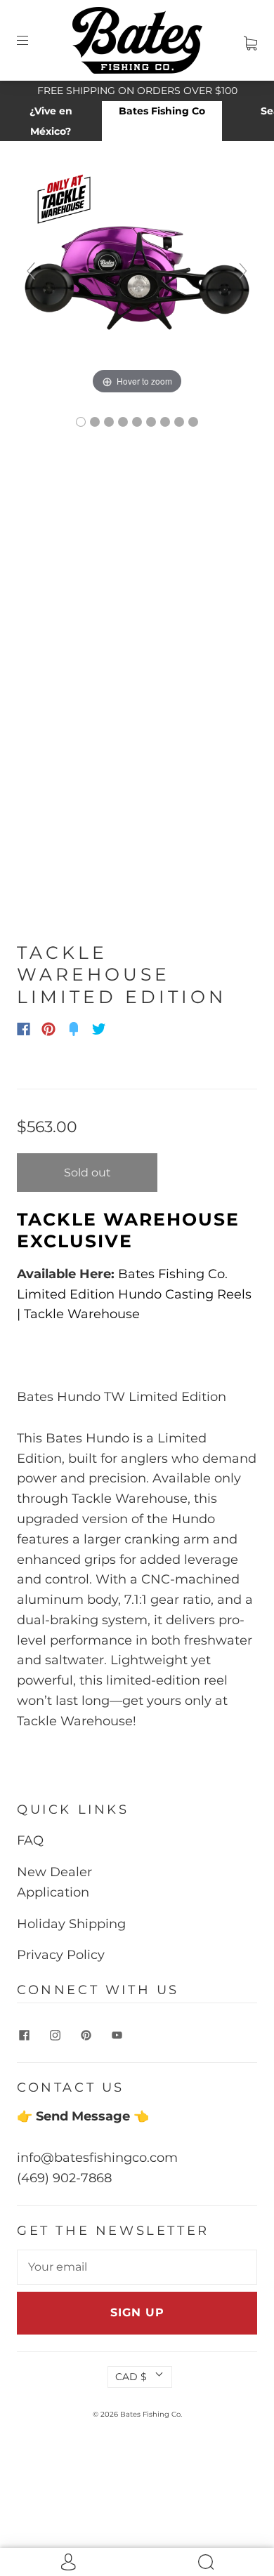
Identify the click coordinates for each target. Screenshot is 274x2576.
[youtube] (117, 2036)
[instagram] (55, 2036)
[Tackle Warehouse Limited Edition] (81, 422)
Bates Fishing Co (162, 111)
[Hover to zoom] (137, 277)
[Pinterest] (48, 1029)
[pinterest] (86, 2036)
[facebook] (24, 2036)
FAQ (30, 1840)
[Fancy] (74, 1029)
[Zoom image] (137, 569)
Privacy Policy (61, 1955)
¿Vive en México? (51, 121)
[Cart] (250, 40)
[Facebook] (24, 1029)
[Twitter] (99, 1029)
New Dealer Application (54, 1882)
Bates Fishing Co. (151, 2414)
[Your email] (137, 2267)
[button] (41, 569)
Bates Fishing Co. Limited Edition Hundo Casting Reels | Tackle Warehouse (134, 1294)
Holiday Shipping (71, 1924)
